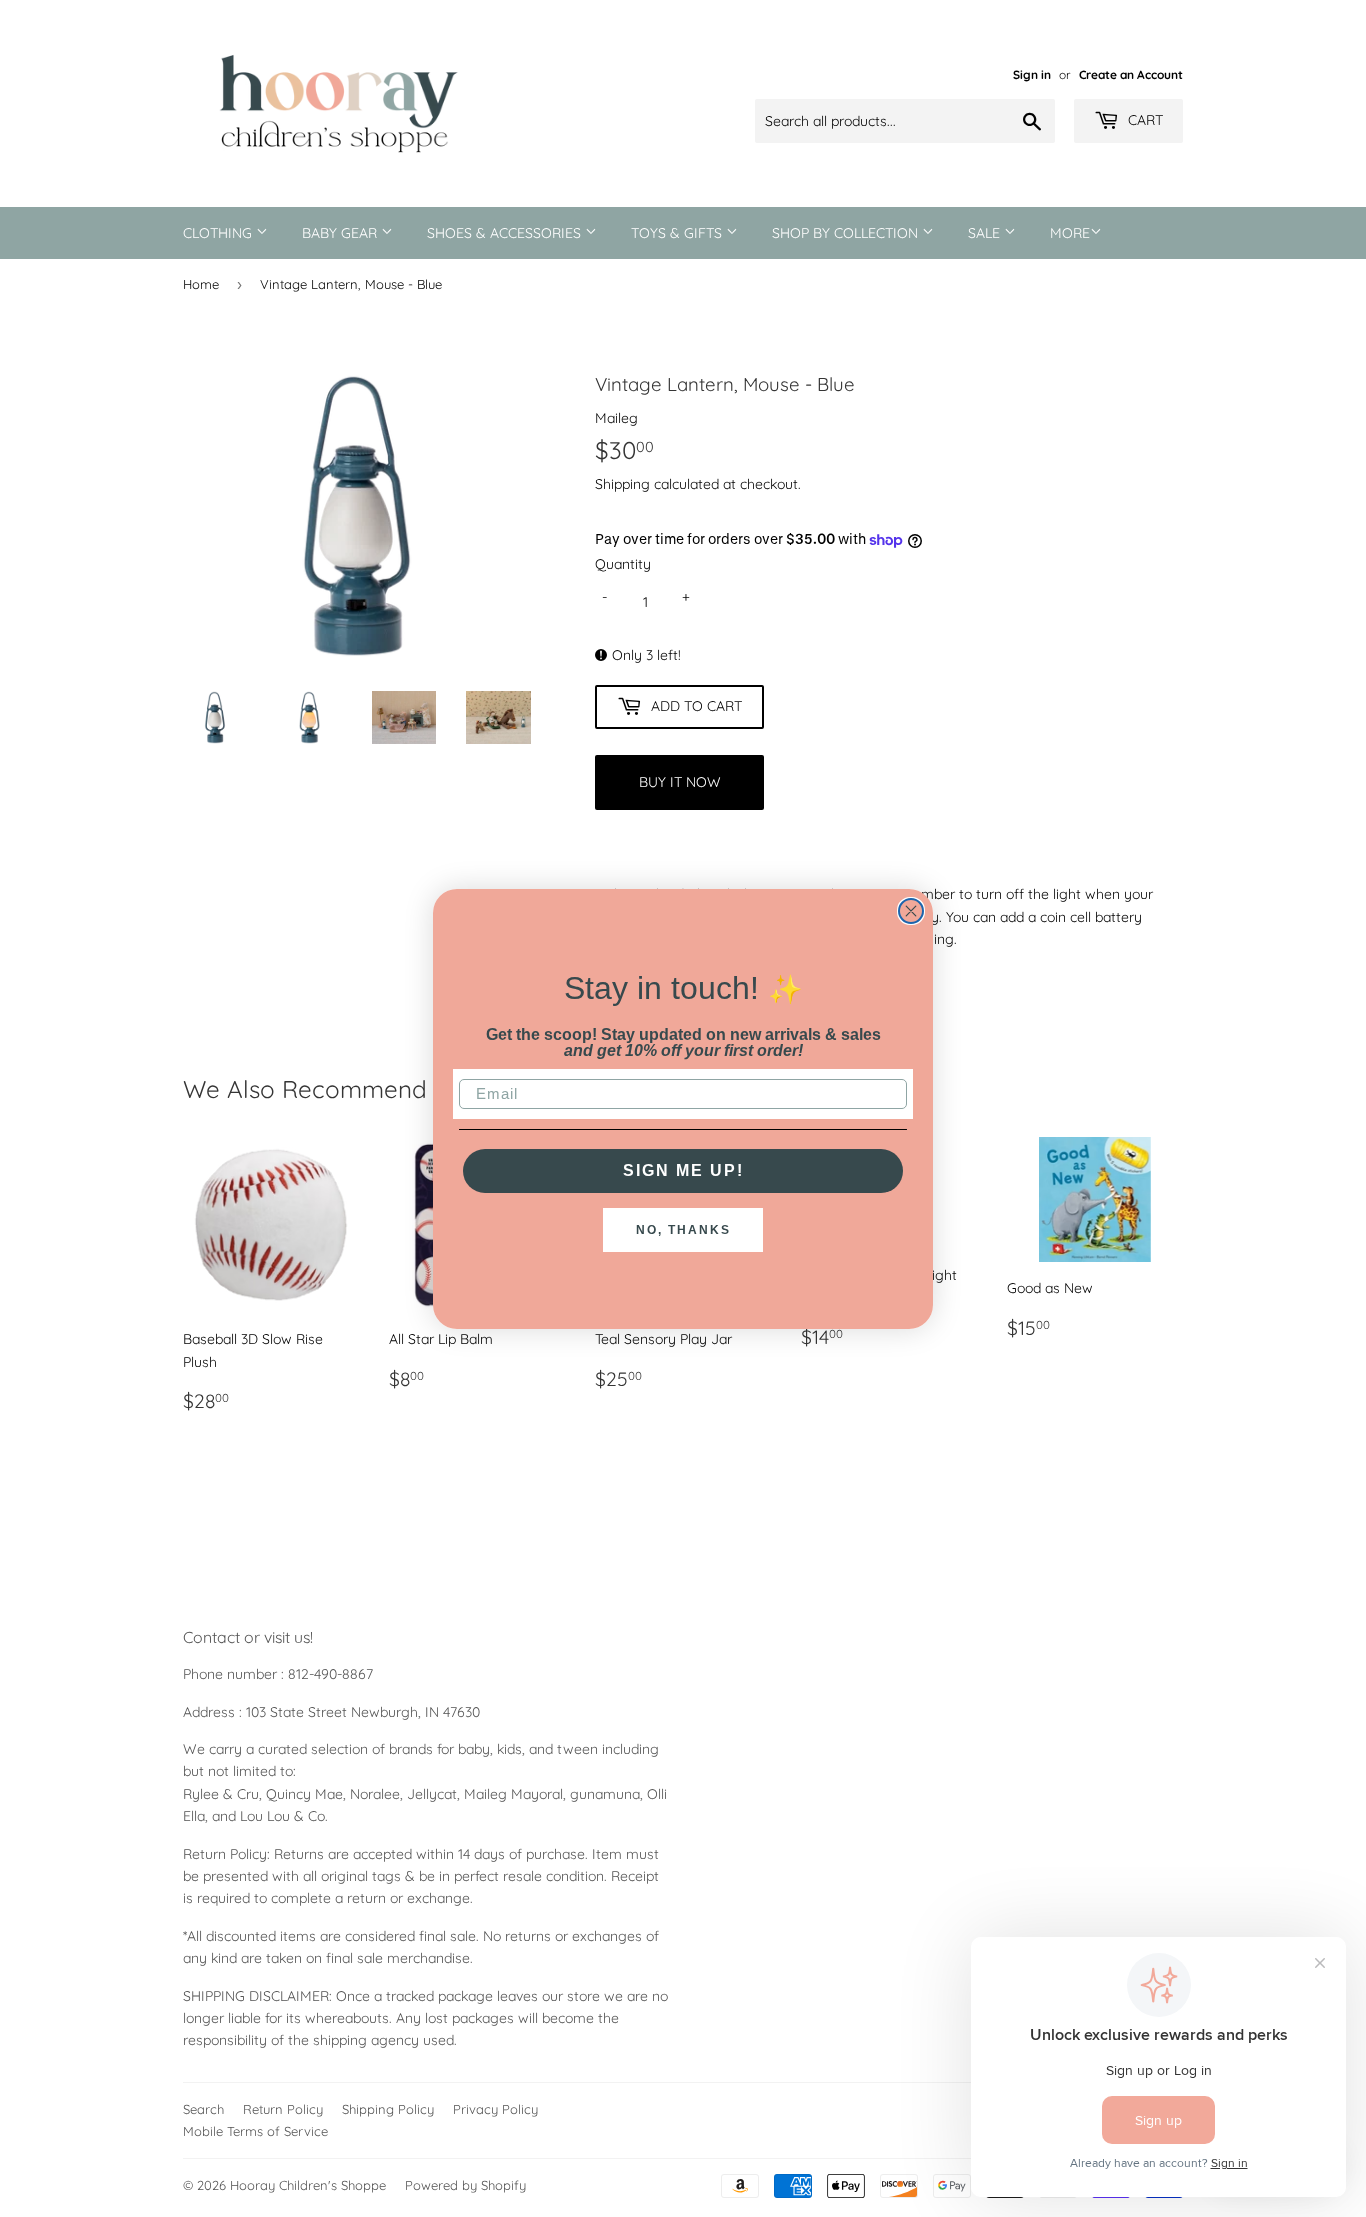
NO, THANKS (683, 1230)
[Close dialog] (911, 911)
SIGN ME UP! (683, 1170)
